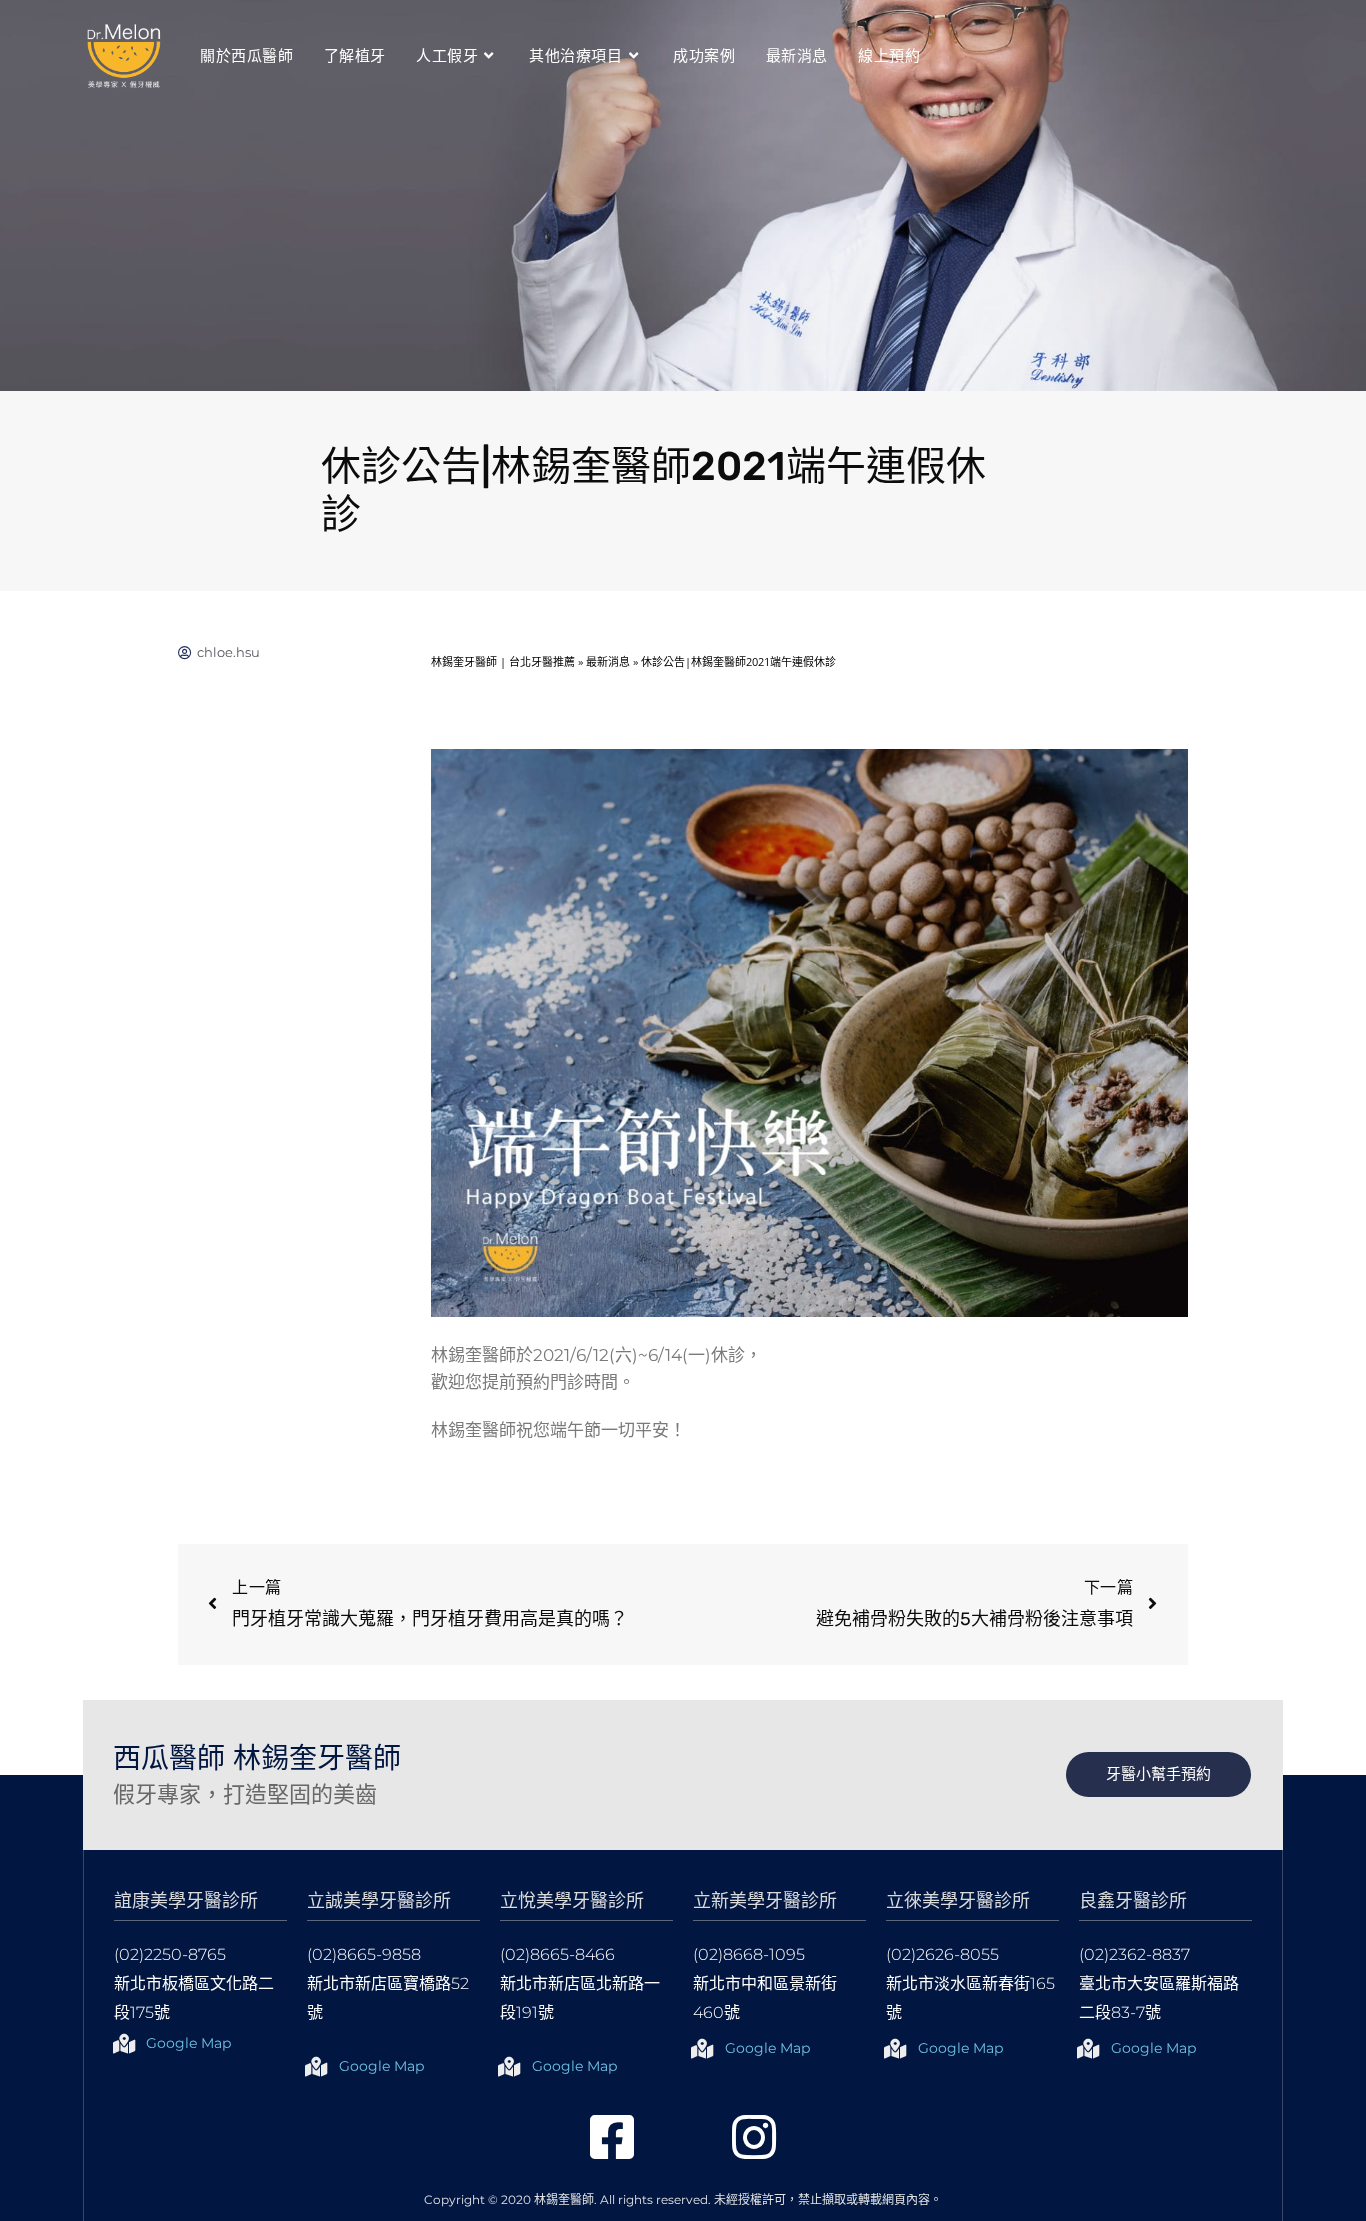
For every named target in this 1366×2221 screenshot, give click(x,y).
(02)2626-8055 (942, 1954)
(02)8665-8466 (557, 1954)
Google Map (188, 2043)
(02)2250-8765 (170, 1954)
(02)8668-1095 (749, 1954)
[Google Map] (124, 2044)
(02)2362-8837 (1134, 1954)
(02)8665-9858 (364, 1954)
